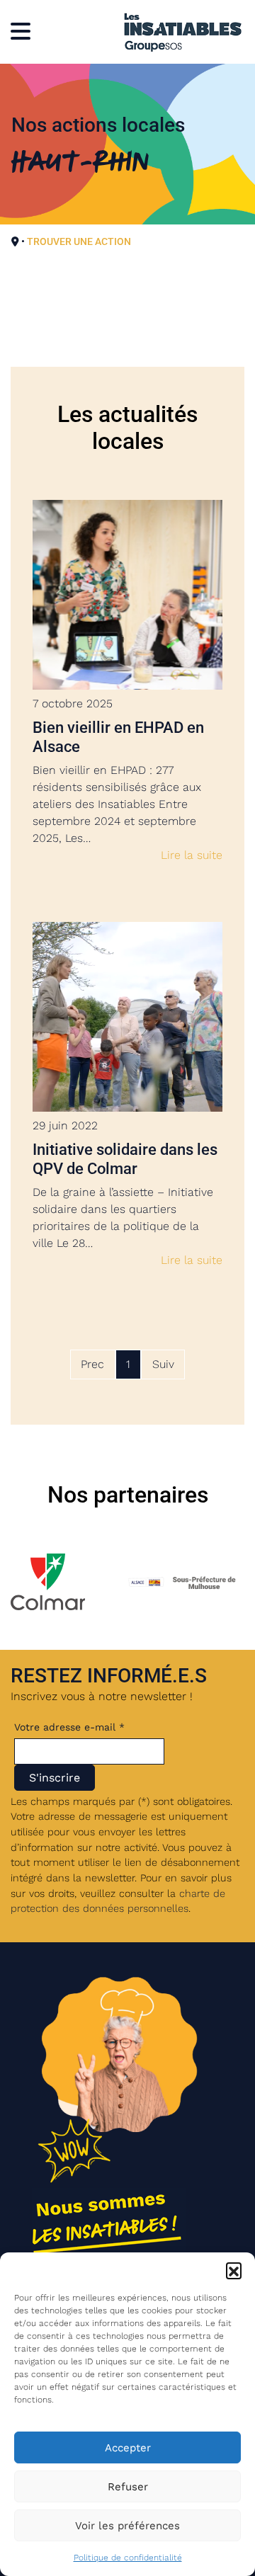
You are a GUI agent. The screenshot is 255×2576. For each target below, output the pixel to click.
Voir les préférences (127, 2526)
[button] (234, 2270)
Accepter (128, 2448)
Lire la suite (192, 855)
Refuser (128, 2487)
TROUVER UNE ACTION (79, 241)
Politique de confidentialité (128, 2558)
